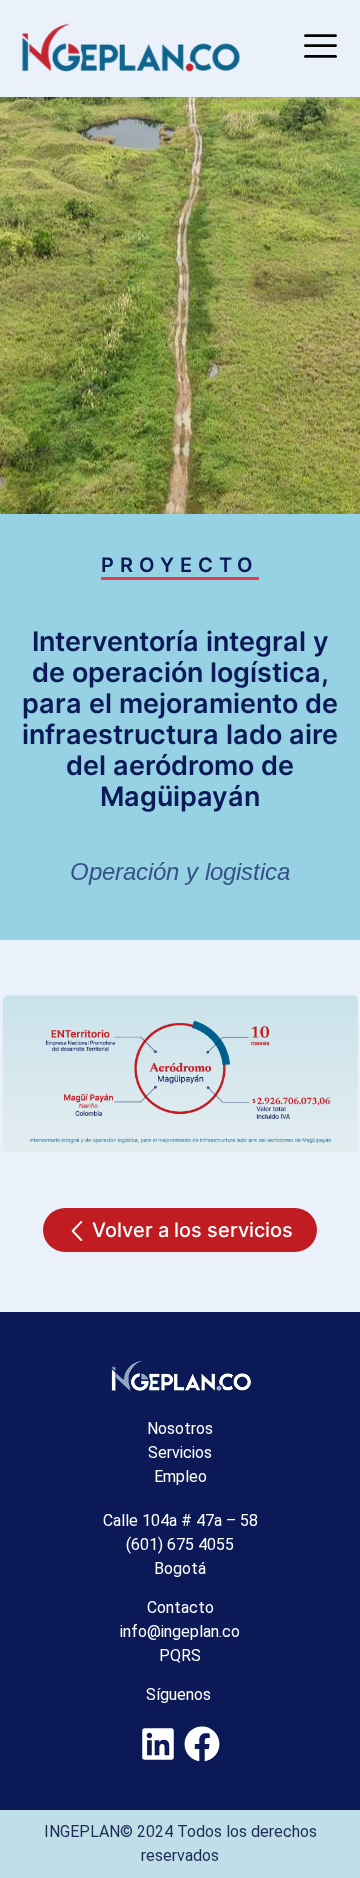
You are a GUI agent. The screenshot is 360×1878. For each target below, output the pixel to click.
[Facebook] (201, 1743)
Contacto (180, 1607)
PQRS (180, 1655)
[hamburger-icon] (317, 48)
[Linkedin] (158, 1743)
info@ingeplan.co (180, 1631)
